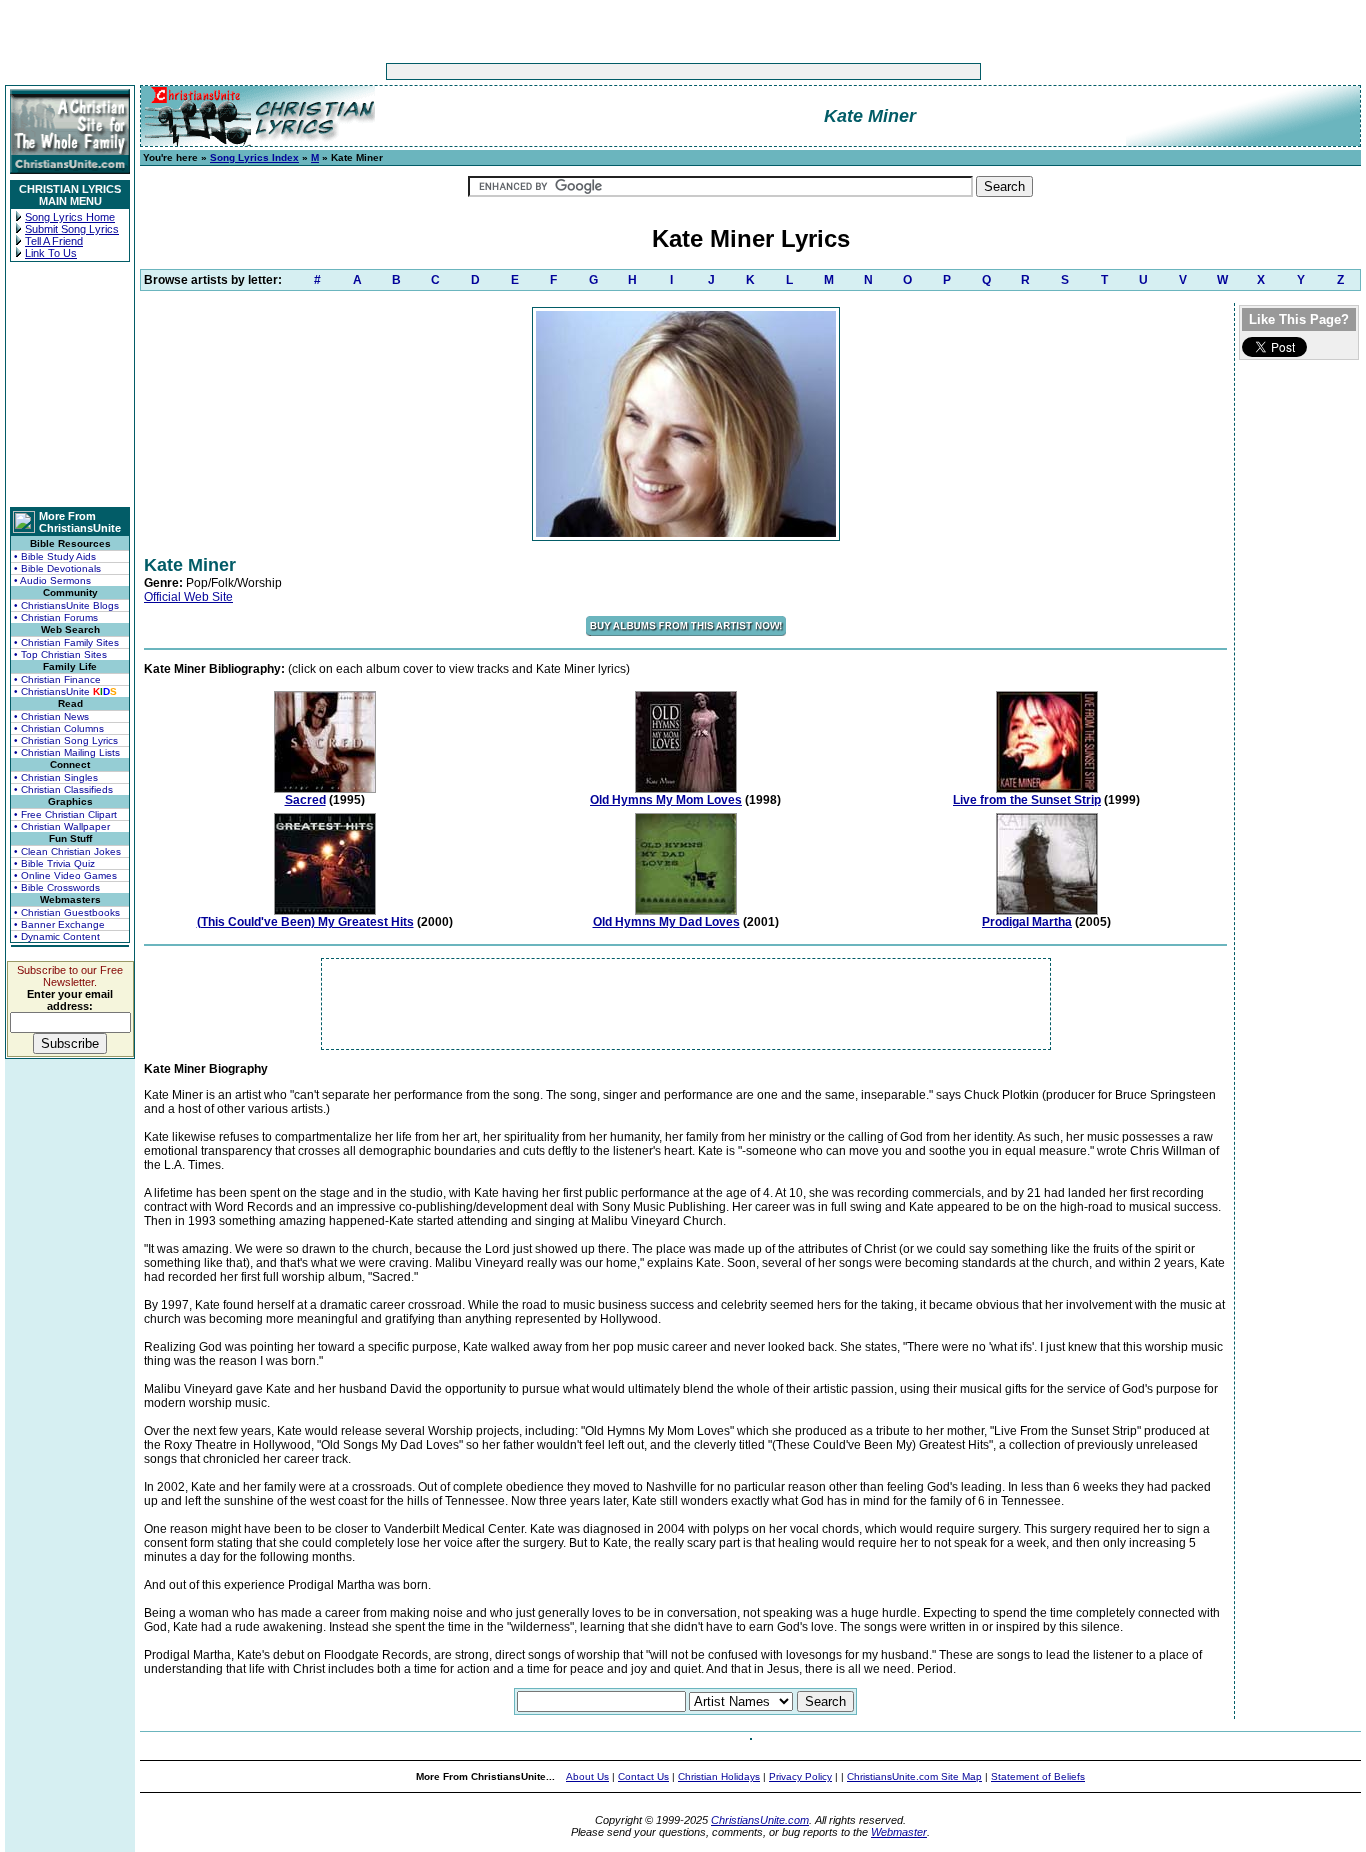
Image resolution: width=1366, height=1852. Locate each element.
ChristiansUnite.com (760, 1820)
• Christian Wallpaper (62, 826)
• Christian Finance (57, 679)
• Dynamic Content (57, 936)
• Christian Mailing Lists (67, 752)
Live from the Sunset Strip (1027, 800)
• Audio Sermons (52, 580)
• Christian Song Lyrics (66, 740)
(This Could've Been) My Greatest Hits (305, 922)
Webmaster (899, 1832)
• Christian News (51, 716)
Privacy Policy (800, 1776)
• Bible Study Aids (55, 556)
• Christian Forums (56, 617)
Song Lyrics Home (70, 217)
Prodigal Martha (1027, 922)
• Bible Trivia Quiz (54, 863)
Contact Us (643, 1776)
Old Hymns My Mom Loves (666, 800)
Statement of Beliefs (1038, 1776)
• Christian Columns (59, 728)
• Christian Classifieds (63, 789)
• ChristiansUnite (65, 691)
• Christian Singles (56, 777)
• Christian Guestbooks (67, 912)
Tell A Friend (54, 241)
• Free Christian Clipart (65, 814)
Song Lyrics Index (254, 157)
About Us (587, 1776)
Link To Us (51, 253)
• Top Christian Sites (60, 654)
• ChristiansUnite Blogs (66, 605)
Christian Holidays (719, 1776)
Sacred (305, 800)
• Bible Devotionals (57, 568)
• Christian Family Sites (66, 642)
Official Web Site (188, 597)
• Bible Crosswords (57, 887)
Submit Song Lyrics (72, 229)
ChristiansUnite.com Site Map (914, 1776)
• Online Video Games (65, 875)
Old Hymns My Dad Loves (666, 922)
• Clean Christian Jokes (67, 851)
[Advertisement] (621, 71)
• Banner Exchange (59, 924)
